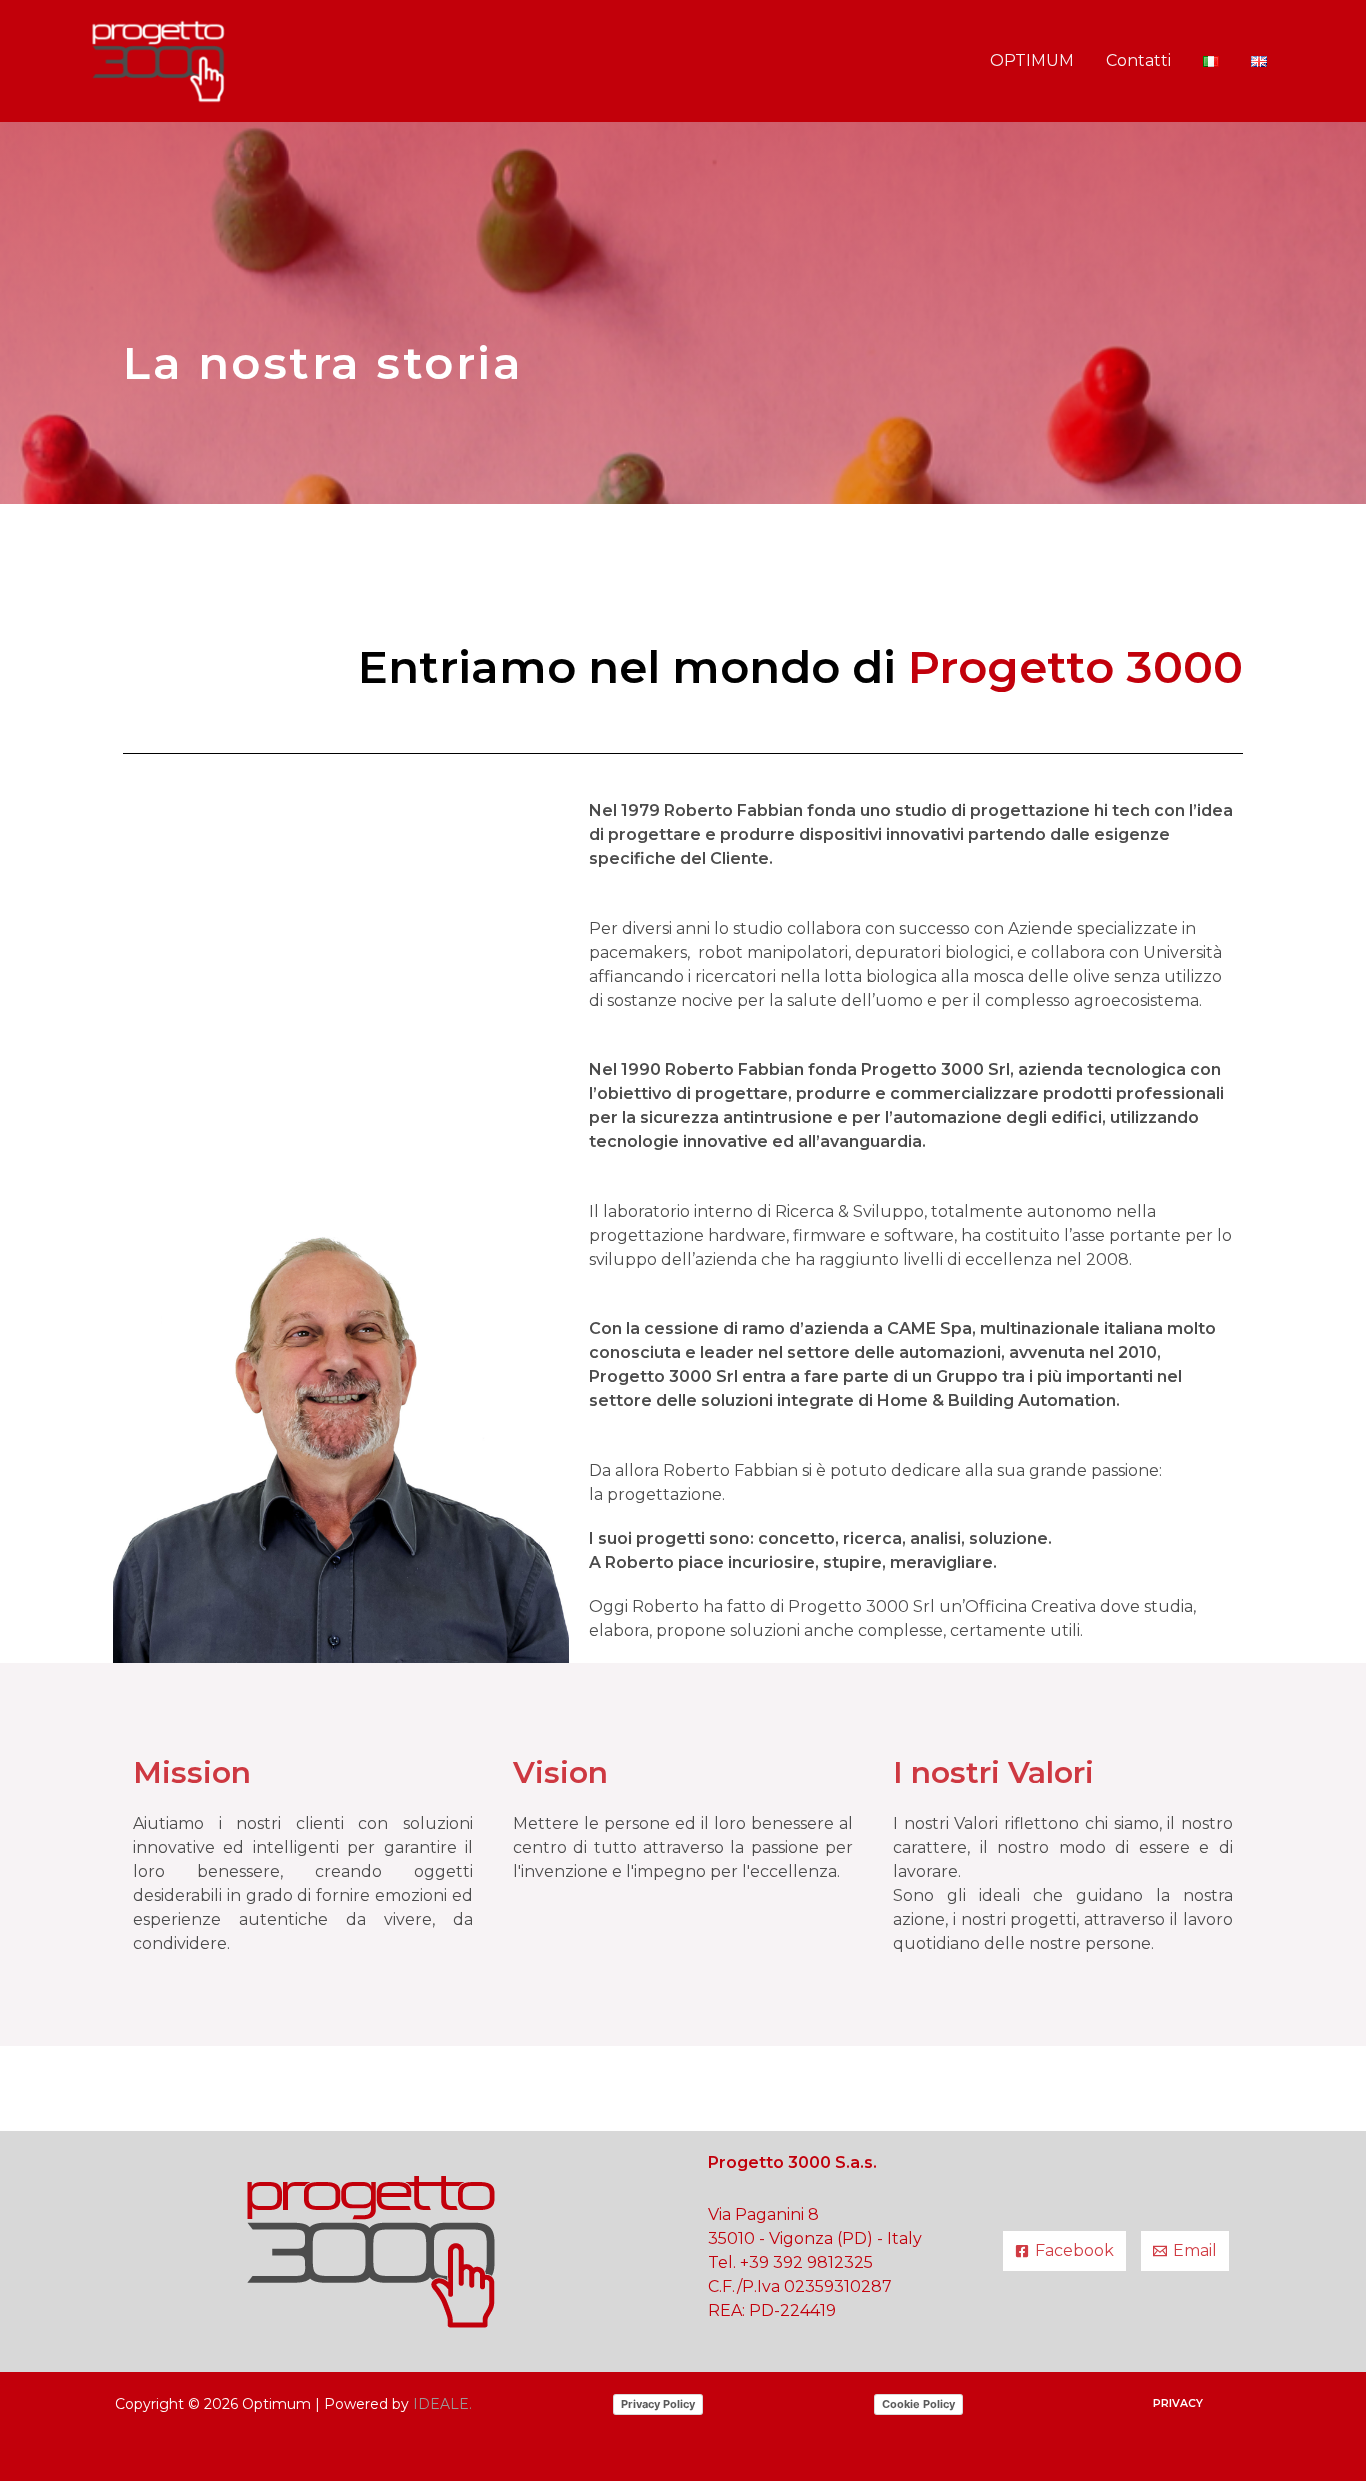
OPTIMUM (1032, 60)
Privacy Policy (658, 2404)
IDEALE (441, 2404)
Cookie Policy (918, 2404)
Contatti (1138, 60)
